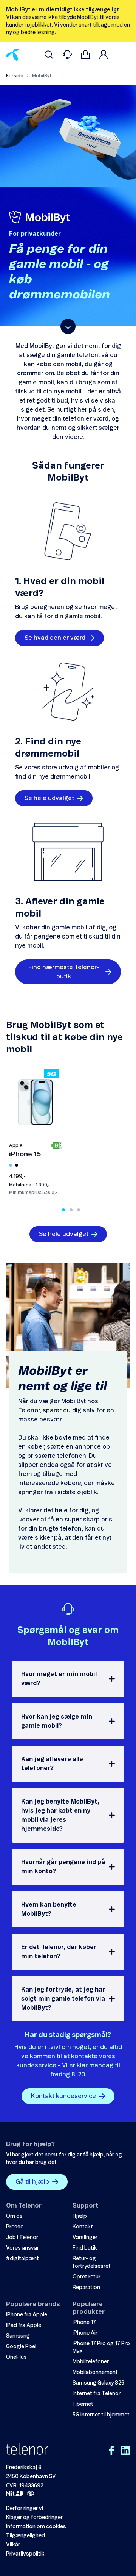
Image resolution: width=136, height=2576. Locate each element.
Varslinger (85, 2238)
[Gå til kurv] (85, 55)
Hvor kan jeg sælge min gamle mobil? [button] (57, 1721)
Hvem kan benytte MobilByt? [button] (49, 1909)
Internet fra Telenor (97, 2394)
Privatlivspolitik (25, 2554)
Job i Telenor (22, 2238)
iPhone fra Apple (27, 2315)
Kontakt (83, 2227)
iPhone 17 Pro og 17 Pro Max (101, 2347)
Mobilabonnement (95, 2372)
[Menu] (124, 55)
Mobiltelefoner (91, 2362)
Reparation (86, 2288)
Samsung (18, 2336)
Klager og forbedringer (34, 2518)
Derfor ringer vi (25, 2509)
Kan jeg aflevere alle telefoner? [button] (52, 1764)
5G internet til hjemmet (101, 2415)
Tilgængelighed (25, 2536)
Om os (14, 2216)
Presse (15, 2227)
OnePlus (16, 2357)
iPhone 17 (84, 2322)
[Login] (104, 55)
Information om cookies (36, 2527)
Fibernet (83, 2404)
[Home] (13, 55)
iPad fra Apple (24, 2325)
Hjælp (80, 2216)
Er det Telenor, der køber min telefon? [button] (59, 1952)
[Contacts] (67, 55)
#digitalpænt (22, 2259)
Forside (15, 76)
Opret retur (87, 2277)
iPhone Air (85, 2333)
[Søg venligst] (49, 55)
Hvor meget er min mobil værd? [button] (59, 1679)
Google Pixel (21, 2347)
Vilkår (13, 2545)
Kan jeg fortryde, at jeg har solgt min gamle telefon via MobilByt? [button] (63, 1999)
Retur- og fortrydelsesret (92, 2263)
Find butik (85, 2248)
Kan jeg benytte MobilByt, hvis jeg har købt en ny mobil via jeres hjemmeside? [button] (60, 1815)
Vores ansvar (22, 2248)
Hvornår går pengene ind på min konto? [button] (63, 1867)
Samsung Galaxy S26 (98, 2383)
